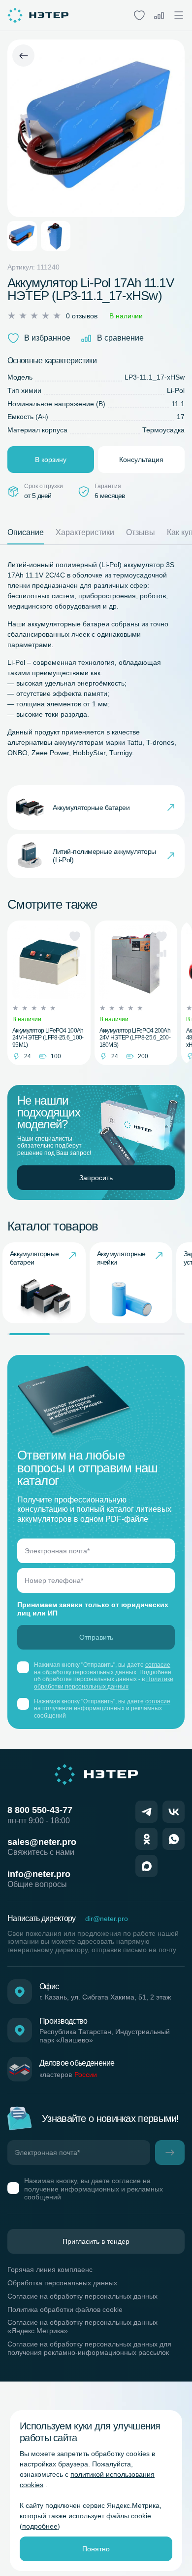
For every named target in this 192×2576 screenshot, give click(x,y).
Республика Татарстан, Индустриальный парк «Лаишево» (105, 2036)
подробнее (40, 2526)
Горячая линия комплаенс (50, 2269)
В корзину (51, 460)
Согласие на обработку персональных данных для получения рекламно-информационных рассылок (89, 2348)
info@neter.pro (39, 1874)
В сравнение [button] (120, 338)
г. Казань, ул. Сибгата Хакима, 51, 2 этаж (105, 1997)
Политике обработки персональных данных (104, 1683)
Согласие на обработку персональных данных (82, 2296)
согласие (158, 1701)
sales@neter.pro (42, 1842)
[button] (75, 936)
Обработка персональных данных (62, 2283)
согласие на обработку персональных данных (102, 1668)
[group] (44, 1283)
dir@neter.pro (107, 1919)
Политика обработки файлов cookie (65, 2309)
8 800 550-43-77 (40, 1810)
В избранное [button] (47, 338)
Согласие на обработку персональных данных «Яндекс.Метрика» (82, 2326)
